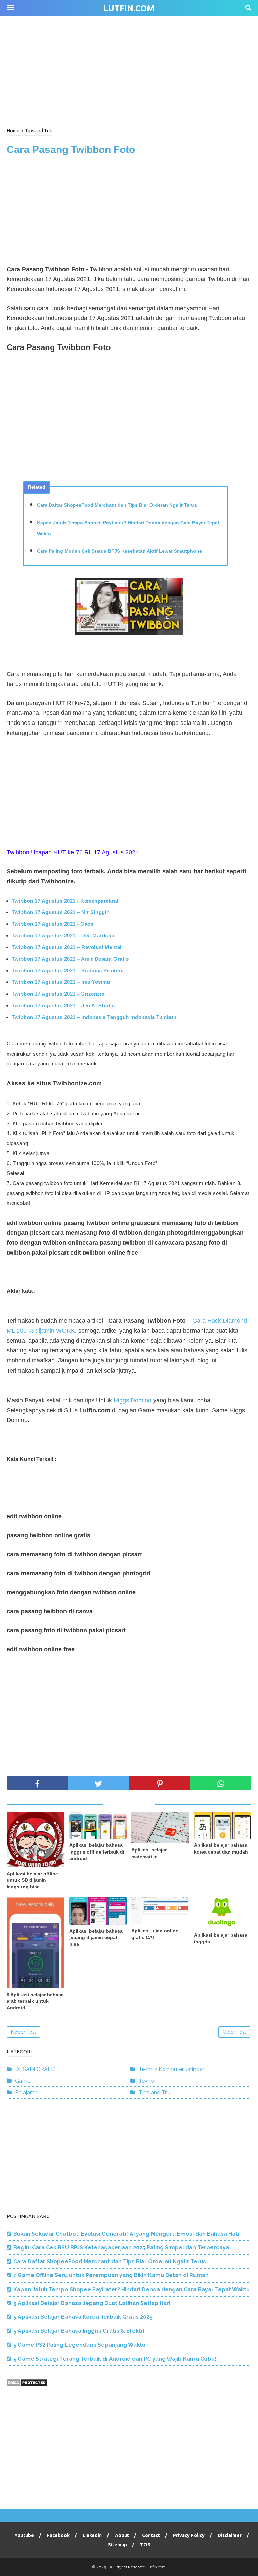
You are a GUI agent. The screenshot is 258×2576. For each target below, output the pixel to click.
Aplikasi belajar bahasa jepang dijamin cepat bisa (96, 1938)
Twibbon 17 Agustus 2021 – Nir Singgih (61, 912)
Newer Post (24, 2032)
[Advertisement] (129, 70)
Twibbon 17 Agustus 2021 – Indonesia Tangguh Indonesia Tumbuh (94, 1017)
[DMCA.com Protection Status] (27, 2385)
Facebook (58, 2535)
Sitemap (117, 2545)
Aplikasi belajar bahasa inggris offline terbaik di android (97, 1852)
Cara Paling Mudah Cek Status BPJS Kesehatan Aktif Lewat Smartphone (119, 551)
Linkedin (92, 2535)
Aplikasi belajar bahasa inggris (221, 1938)
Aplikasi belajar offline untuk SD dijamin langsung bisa (32, 1880)
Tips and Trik (155, 2092)
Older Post (234, 2032)
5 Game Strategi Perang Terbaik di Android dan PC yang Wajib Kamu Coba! (115, 2359)
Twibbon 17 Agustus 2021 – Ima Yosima (61, 982)
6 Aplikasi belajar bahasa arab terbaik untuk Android (35, 2001)
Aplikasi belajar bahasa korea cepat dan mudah (221, 1848)
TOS (145, 2545)
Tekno (146, 2081)
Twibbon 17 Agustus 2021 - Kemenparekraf (65, 901)
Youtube (24, 2535)
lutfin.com (129, 8)
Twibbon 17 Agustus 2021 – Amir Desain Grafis (70, 959)
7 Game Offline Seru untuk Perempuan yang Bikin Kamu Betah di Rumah (111, 2275)
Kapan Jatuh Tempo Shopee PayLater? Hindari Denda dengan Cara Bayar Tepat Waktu (128, 528)
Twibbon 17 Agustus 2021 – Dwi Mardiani (63, 936)
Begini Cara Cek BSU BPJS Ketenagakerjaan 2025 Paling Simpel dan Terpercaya (121, 2247)
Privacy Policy (189, 2535)
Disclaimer (230, 2535)
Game (23, 2081)
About (122, 2535)
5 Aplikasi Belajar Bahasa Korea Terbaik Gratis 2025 (83, 2317)
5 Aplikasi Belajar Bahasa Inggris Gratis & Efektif (79, 2331)
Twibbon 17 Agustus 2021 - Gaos (53, 924)
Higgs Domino (133, 1400)
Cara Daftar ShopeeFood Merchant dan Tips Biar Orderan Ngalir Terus (117, 505)
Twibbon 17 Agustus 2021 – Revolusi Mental (67, 947)
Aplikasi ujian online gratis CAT (155, 1934)
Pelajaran (26, 2092)
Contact (151, 2535)
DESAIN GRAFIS (35, 2069)
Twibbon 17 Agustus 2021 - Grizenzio (58, 994)
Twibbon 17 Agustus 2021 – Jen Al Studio (63, 1005)
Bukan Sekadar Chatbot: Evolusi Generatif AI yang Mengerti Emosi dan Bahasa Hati (126, 2234)
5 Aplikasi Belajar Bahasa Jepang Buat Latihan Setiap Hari (92, 2303)
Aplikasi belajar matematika (149, 1853)
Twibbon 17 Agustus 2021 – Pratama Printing (68, 971)
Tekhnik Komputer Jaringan (172, 2069)
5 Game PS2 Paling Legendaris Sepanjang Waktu (79, 2345)
